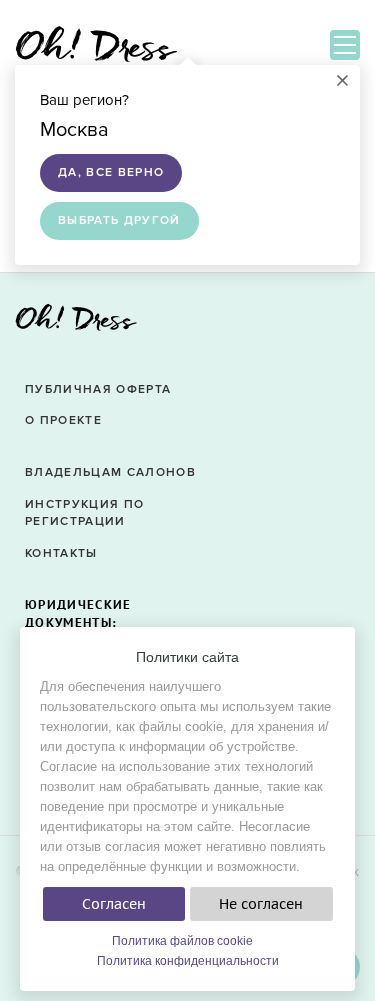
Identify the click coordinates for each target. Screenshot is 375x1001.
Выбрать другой (119, 220)
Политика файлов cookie (182, 941)
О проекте (63, 420)
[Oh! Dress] (76, 323)
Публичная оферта (98, 389)
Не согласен (261, 904)
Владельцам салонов (110, 472)
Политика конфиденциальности (188, 961)
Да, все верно (111, 172)
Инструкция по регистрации (84, 513)
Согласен (114, 904)
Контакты (61, 553)
